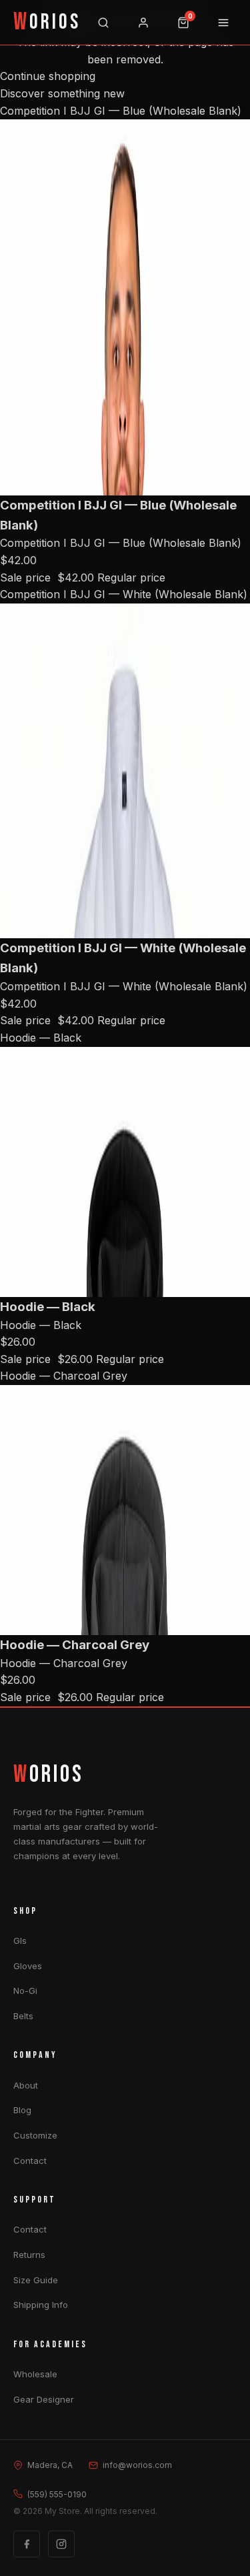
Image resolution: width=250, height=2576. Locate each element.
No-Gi (25, 1991)
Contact (30, 2161)
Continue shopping (48, 76)
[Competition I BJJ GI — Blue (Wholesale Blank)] (125, 307)
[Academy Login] (143, 23)
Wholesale (35, 2374)
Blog (22, 2110)
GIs (20, 1941)
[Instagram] (61, 2544)
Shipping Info (41, 2305)
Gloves (28, 1966)
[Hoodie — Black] (125, 1172)
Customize (35, 2135)
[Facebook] (27, 2544)
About (26, 2085)
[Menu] (223, 23)
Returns (29, 2255)
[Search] (103, 23)
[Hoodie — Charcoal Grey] (125, 1510)
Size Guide (36, 2280)
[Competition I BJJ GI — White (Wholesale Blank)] (125, 771)
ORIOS (47, 23)
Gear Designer (44, 2399)
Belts (23, 2016)
